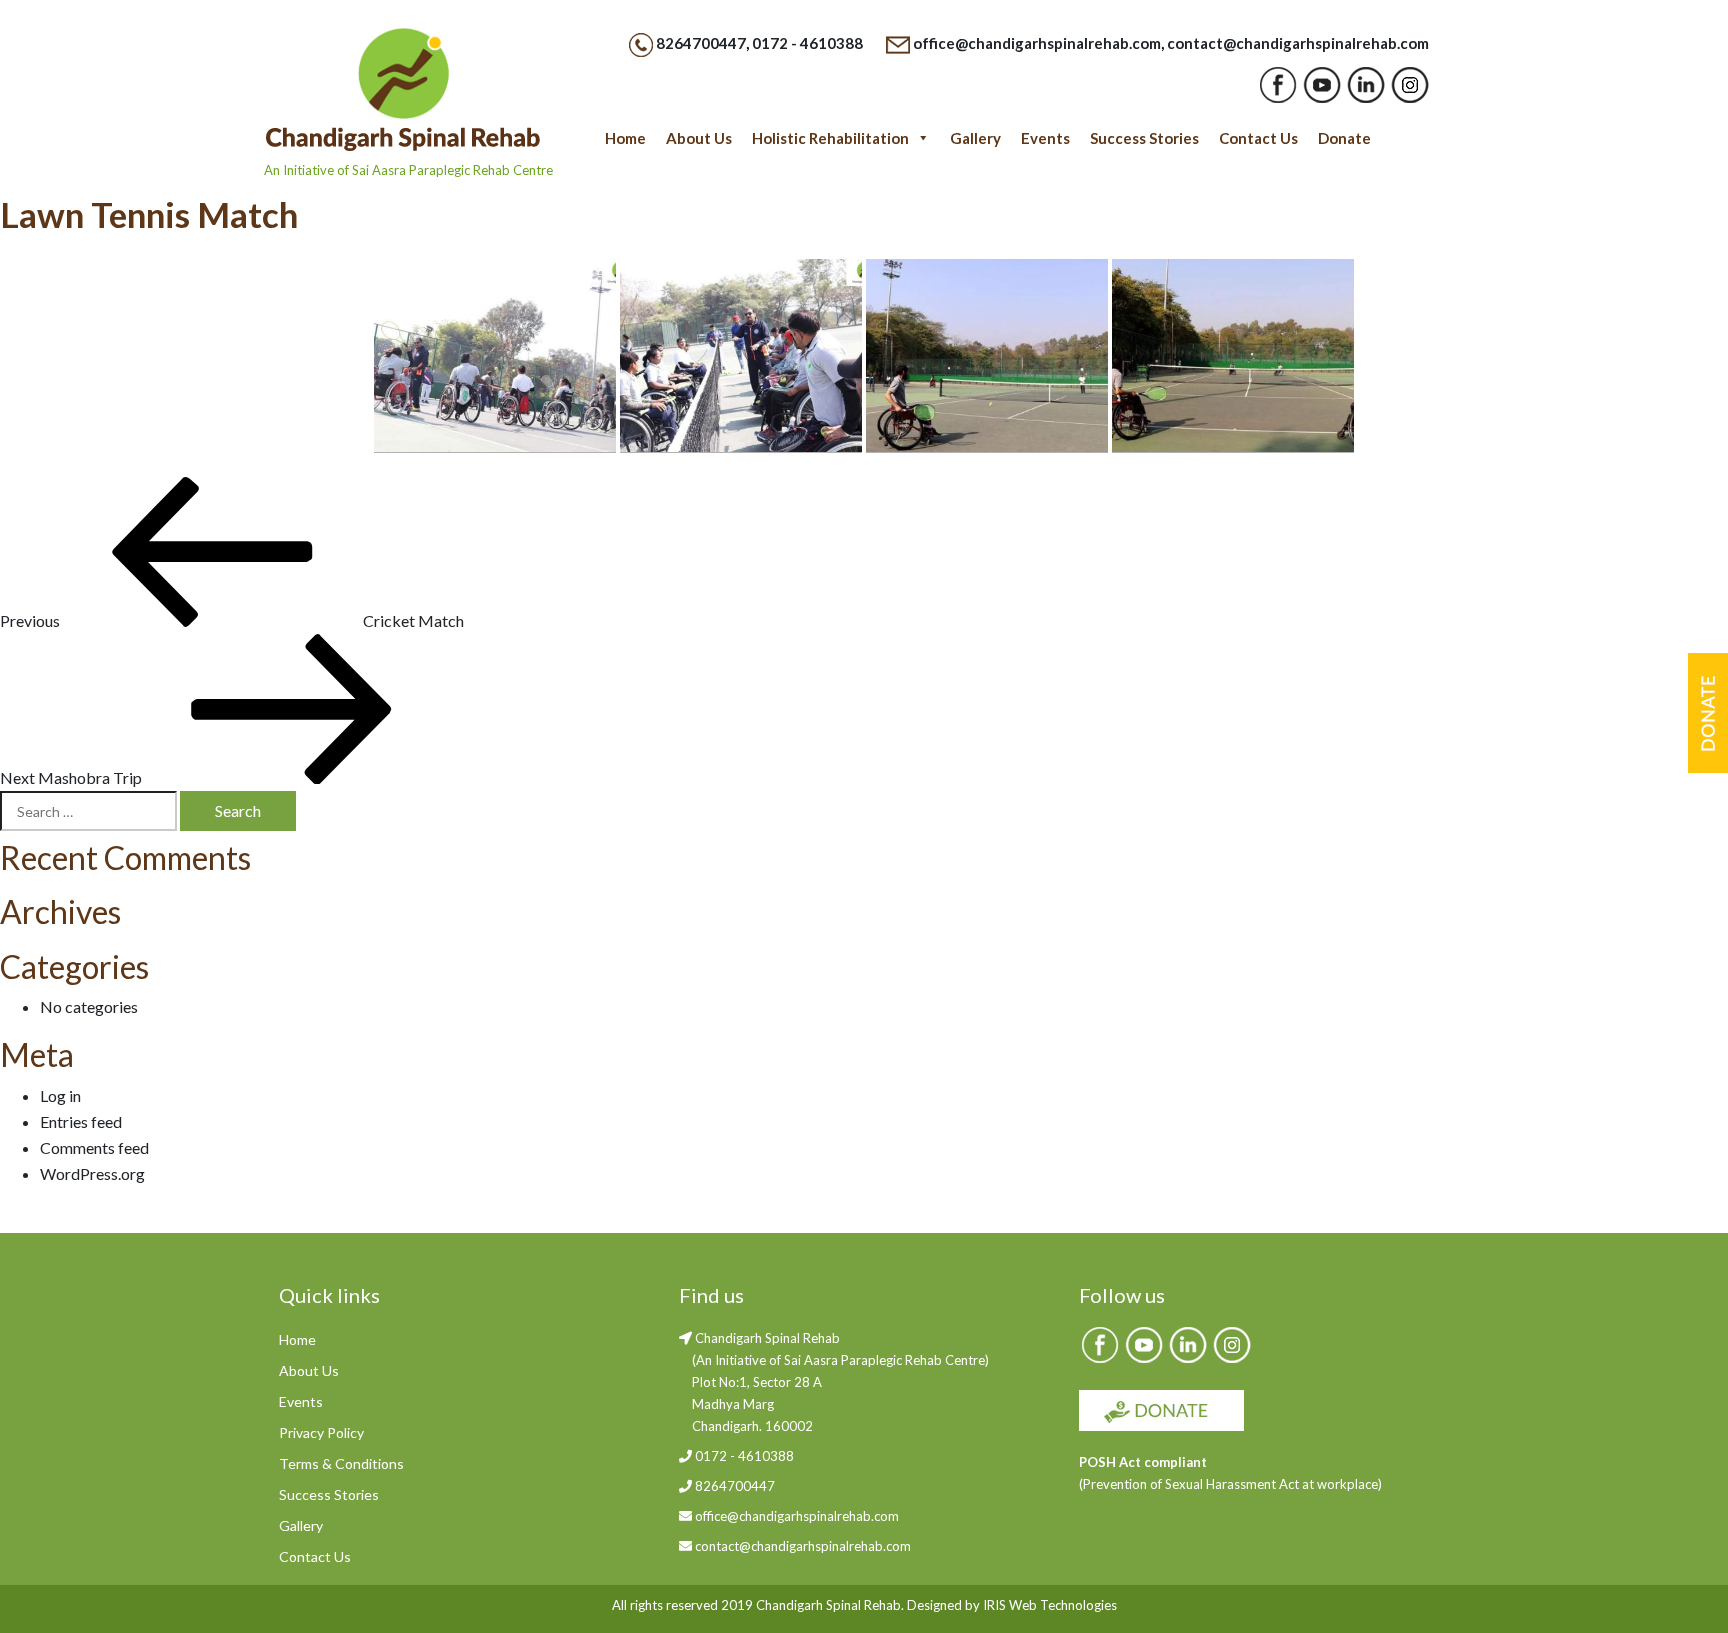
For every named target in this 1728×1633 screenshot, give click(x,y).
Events (1045, 138)
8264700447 (701, 43)
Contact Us (1258, 138)
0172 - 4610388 (807, 43)
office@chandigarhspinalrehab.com (1037, 43)
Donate (1344, 138)
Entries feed (81, 1121)
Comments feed (94, 1147)
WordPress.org (92, 1173)
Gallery (975, 138)
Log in (60, 1095)
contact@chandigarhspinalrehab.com (1298, 43)
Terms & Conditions (341, 1463)
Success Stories (1144, 138)
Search (238, 810)
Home (625, 138)
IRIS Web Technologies (1050, 1605)
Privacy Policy (321, 1432)
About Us (699, 138)
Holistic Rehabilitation (830, 138)
